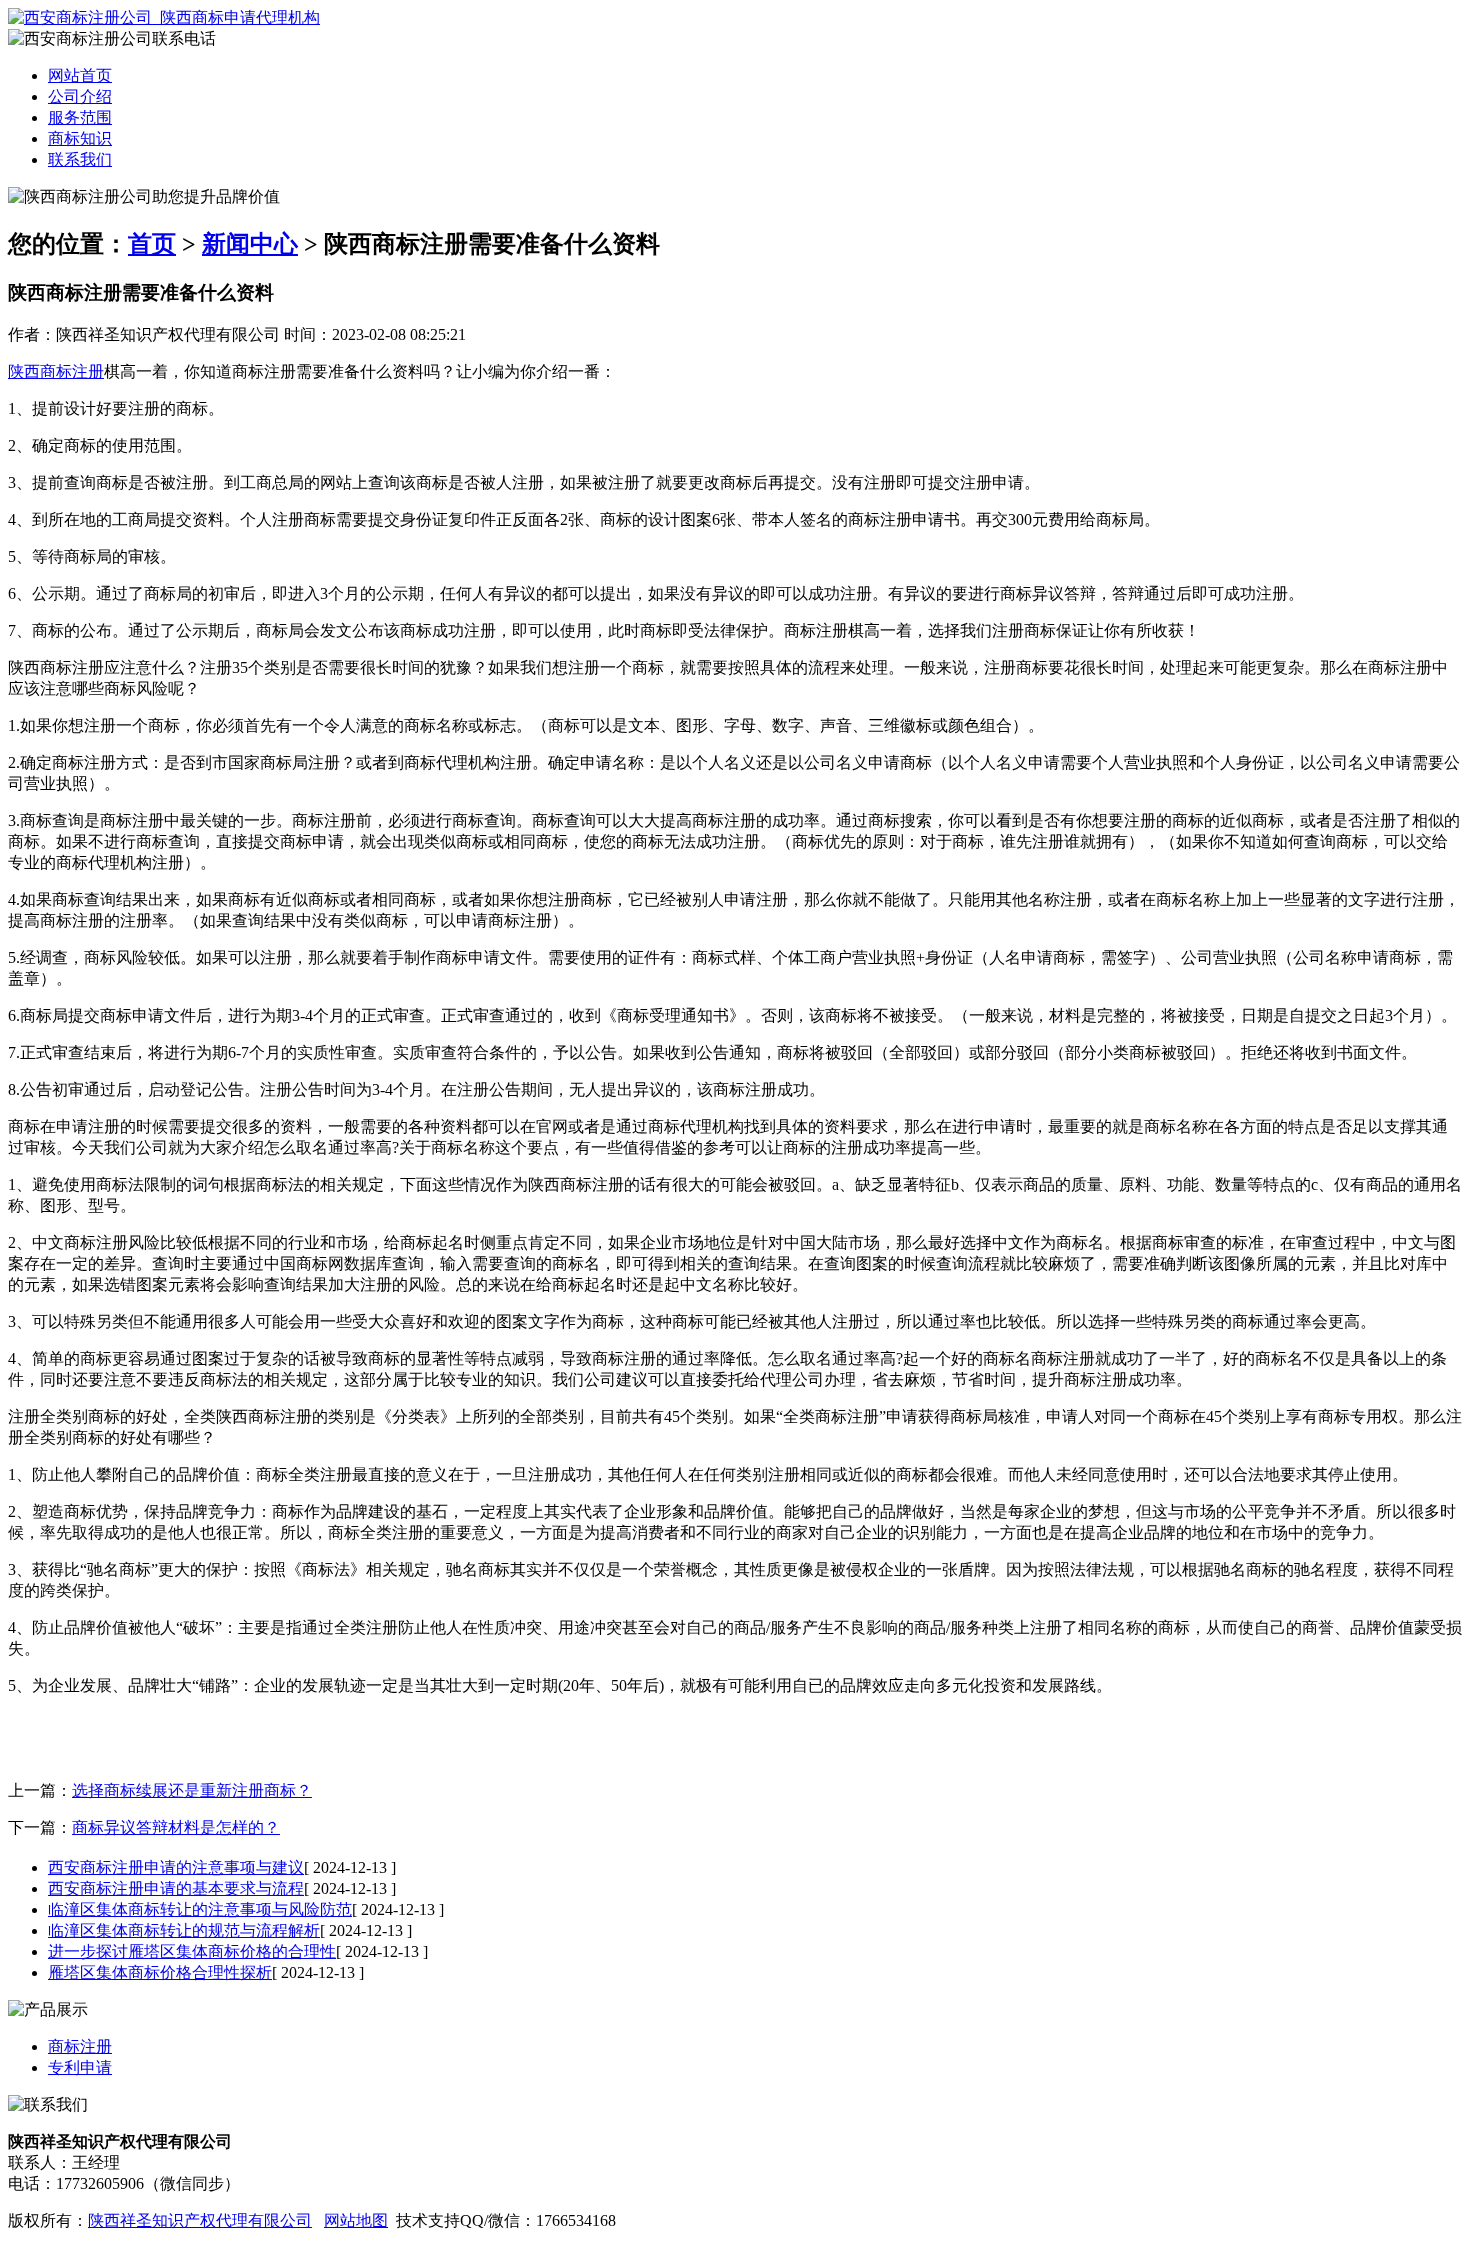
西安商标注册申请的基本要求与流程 (176, 1888)
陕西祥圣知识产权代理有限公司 (200, 2220)
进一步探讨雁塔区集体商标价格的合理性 (192, 1951)
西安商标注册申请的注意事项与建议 (176, 1867)
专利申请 (80, 2067)
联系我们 (80, 159)
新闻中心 (250, 244)
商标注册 (80, 2046)
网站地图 (356, 2220)
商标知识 (80, 138)
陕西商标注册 (56, 371)
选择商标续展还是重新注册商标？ (192, 1790)
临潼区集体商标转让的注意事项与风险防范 (200, 1909)
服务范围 (80, 117)
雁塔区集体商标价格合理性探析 (160, 1972)
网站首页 (80, 75)
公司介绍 (80, 96)
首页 (152, 244)
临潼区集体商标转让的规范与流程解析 (184, 1930)
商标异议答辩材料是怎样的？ (176, 1827)
